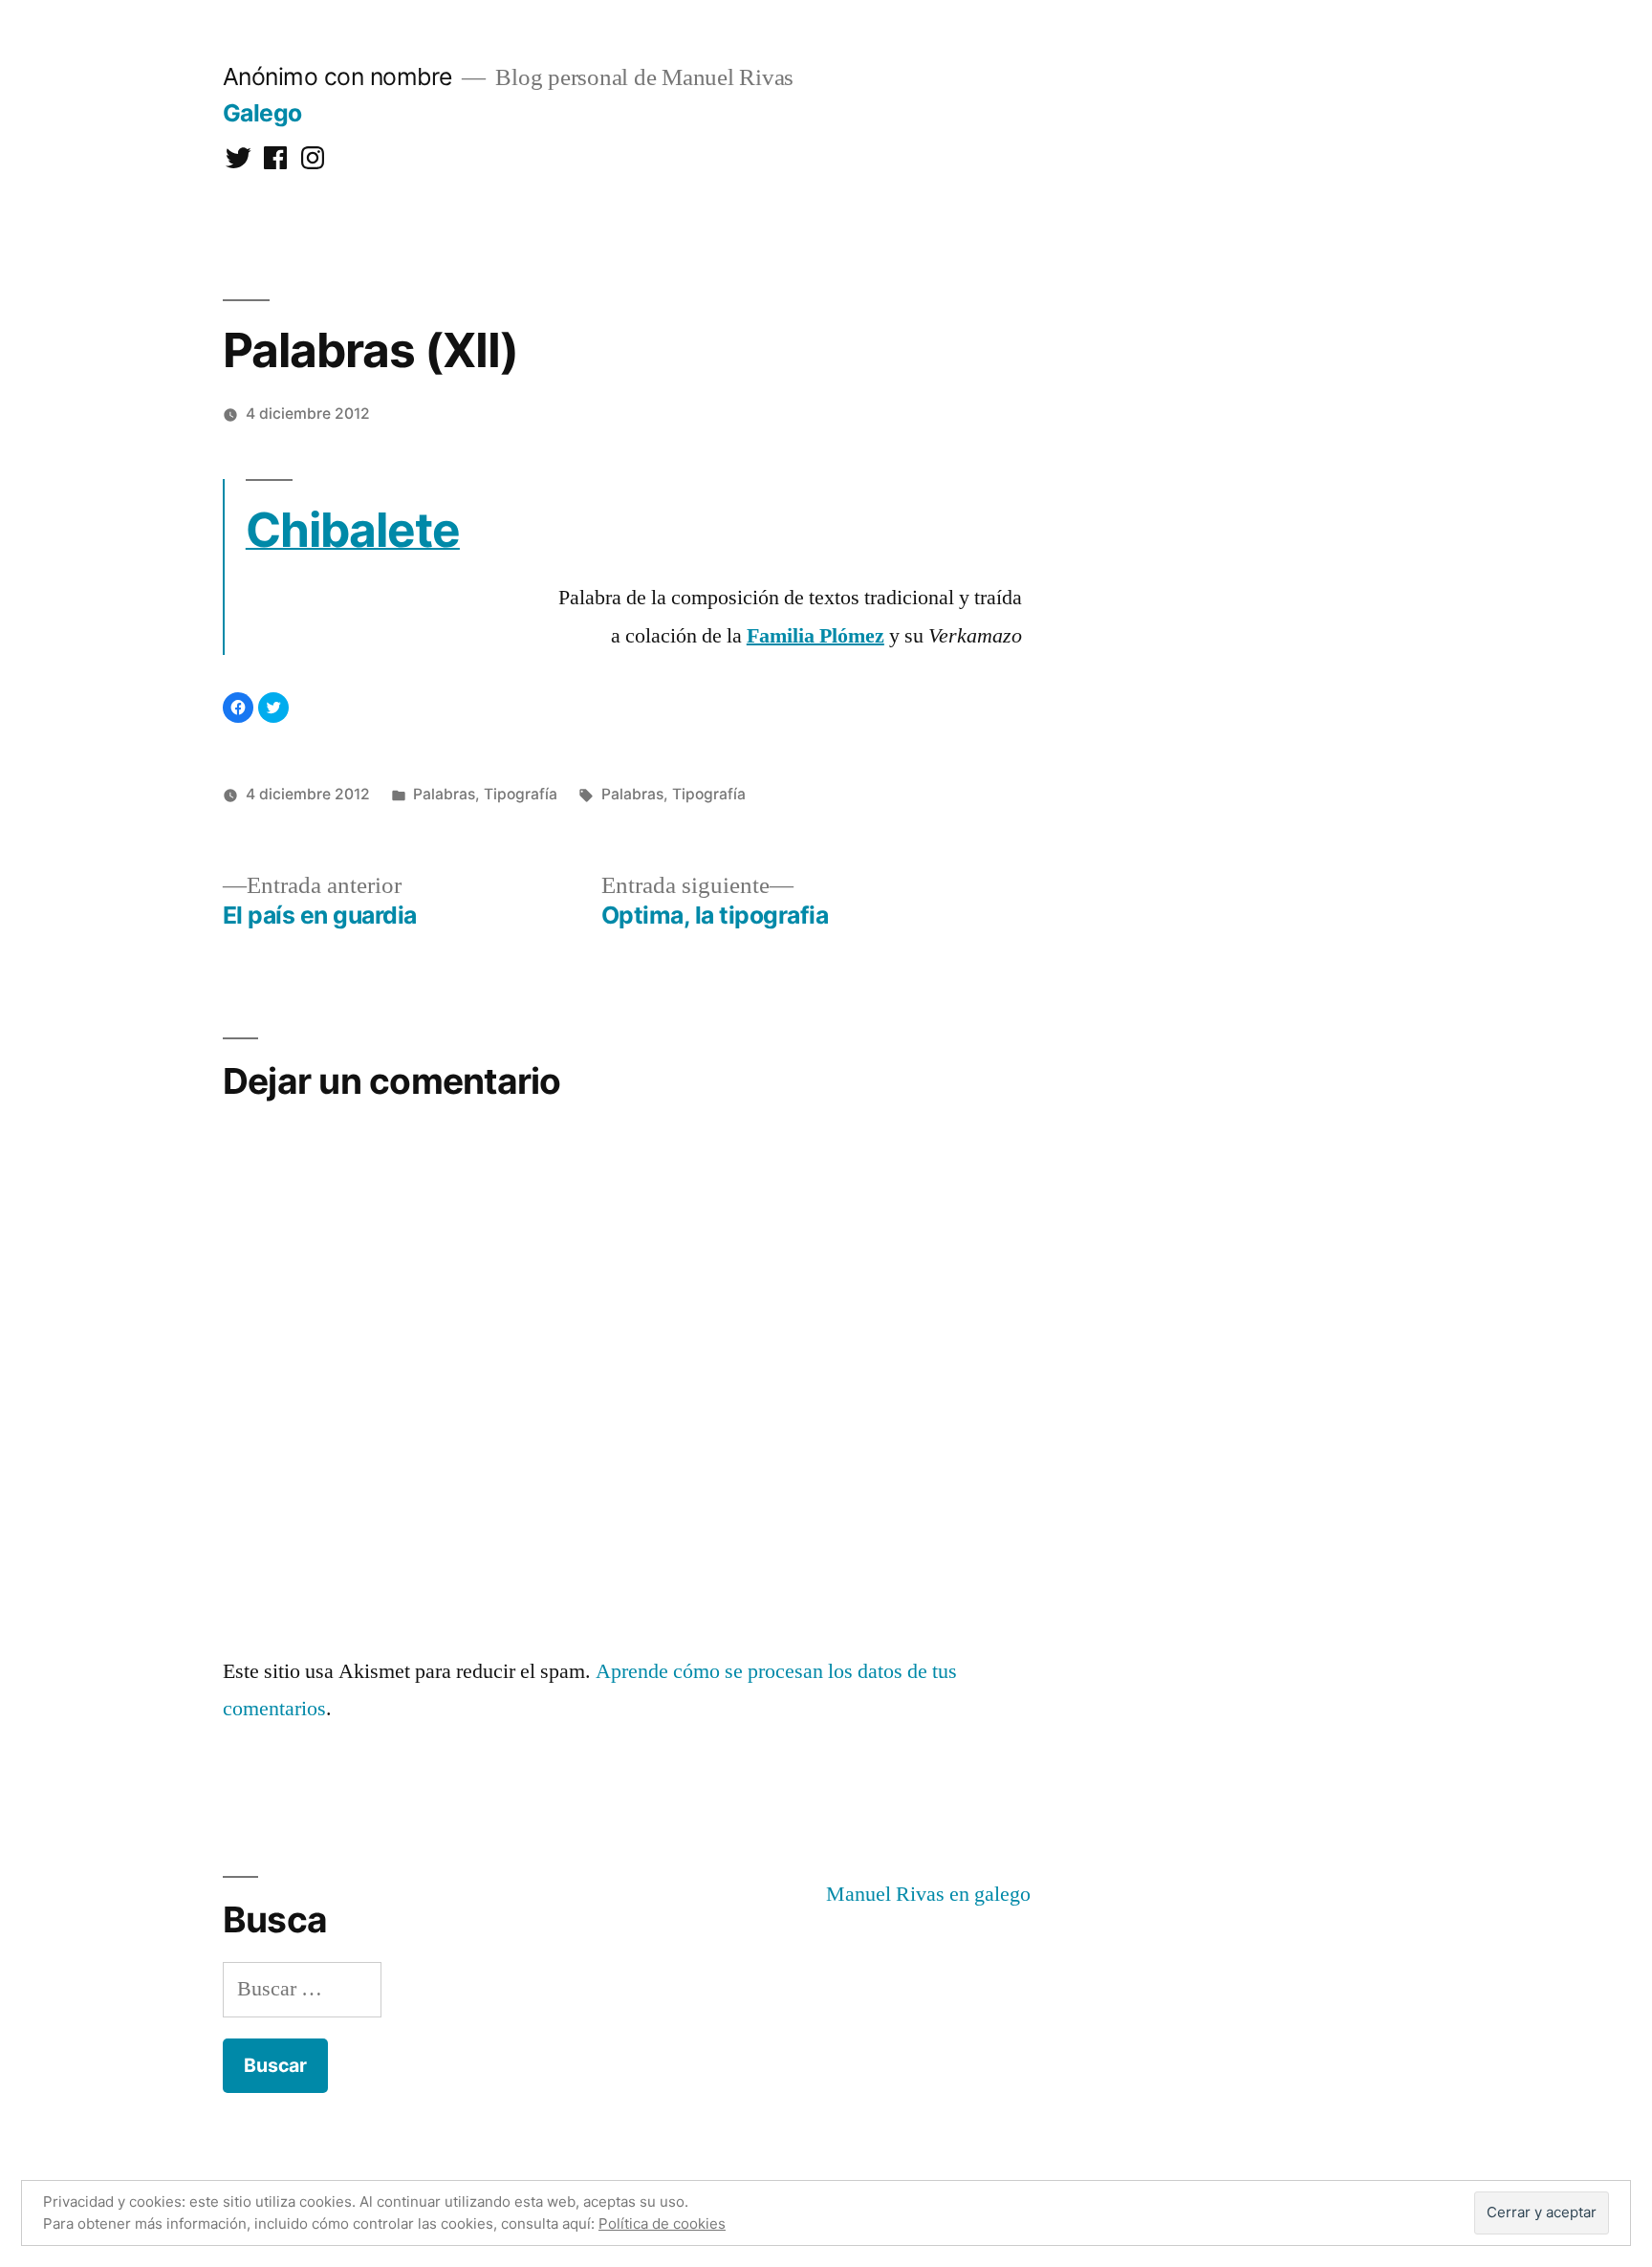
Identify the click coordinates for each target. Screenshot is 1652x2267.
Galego (262, 113)
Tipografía (521, 794)
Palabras (444, 794)
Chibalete (353, 530)
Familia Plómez (815, 636)
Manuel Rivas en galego (928, 1894)
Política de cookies (662, 2223)
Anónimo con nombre (337, 76)
